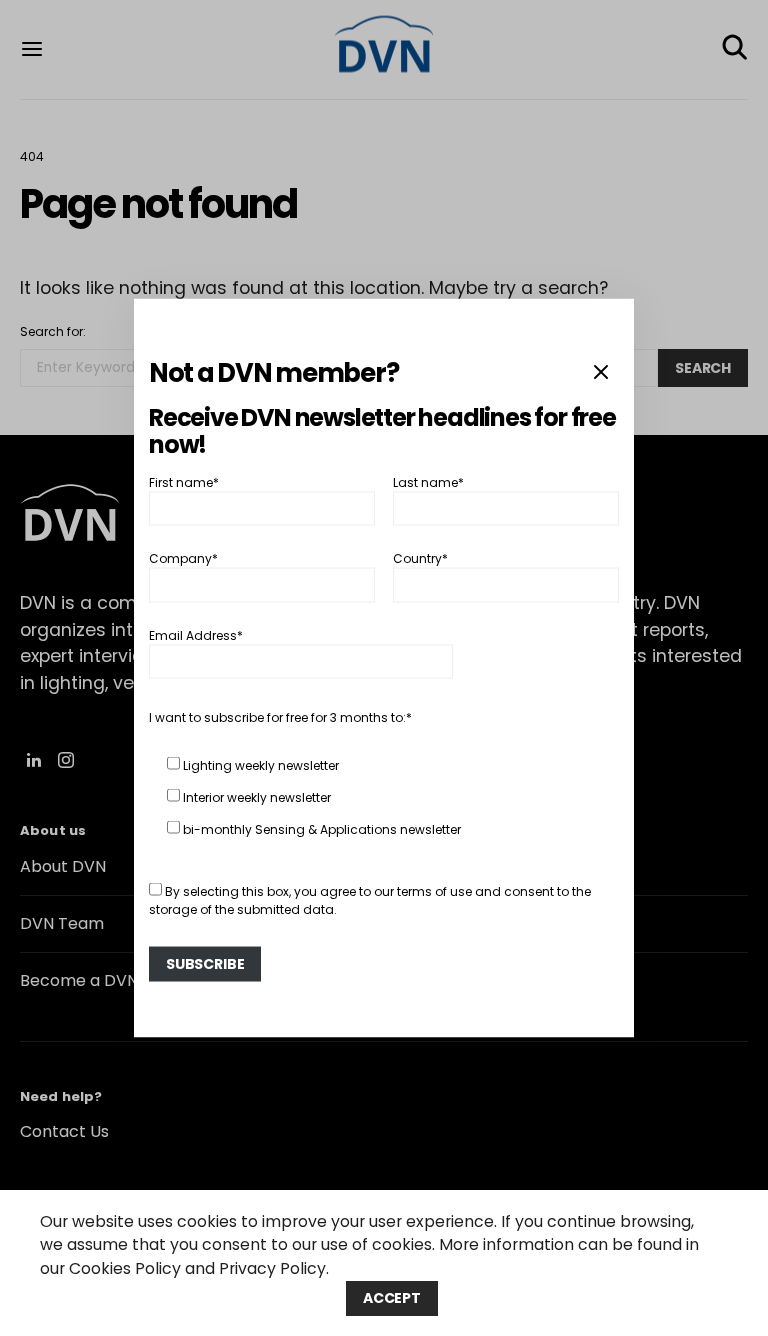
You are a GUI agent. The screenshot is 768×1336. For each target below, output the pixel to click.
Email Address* (196, 634)
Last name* (428, 481)
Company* (183, 558)
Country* (420, 558)
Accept (392, 1298)
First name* (184, 481)
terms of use (434, 890)
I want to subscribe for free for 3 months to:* (280, 716)
